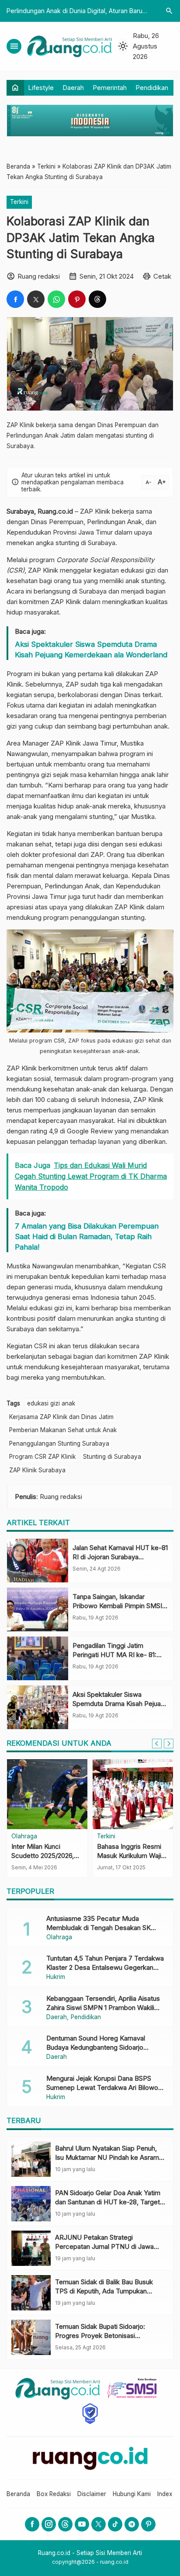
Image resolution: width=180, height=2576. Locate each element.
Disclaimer (92, 2494)
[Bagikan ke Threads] (97, 299)
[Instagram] (49, 2524)
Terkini (19, 202)
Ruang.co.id (55, 511)
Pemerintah (110, 88)
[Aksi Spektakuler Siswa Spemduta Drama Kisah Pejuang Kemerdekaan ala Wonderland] (38, 1707)
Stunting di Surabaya (112, 1457)
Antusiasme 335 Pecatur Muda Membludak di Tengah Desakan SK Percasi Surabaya (99, 1928)
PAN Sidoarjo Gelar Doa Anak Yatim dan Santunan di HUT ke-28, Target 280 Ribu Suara (108, 2202)
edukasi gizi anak (51, 1403)
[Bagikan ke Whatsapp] (56, 299)
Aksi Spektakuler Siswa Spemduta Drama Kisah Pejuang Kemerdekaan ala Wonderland (91, 649)
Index (165, 2494)
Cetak (162, 276)
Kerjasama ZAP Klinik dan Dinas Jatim (61, 1417)
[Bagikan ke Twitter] (36, 299)
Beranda (18, 2494)
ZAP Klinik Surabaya (37, 1470)
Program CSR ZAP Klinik (42, 1457)
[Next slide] (169, 1744)
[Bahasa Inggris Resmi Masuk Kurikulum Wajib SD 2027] (133, 1794)
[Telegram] (132, 2524)
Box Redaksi (54, 2494)
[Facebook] (32, 2524)
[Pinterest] (148, 2524)
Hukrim (56, 1977)
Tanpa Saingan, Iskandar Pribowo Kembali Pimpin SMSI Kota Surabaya (117, 1606)
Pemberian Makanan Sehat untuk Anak (63, 1430)
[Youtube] (82, 2524)
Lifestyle (41, 88)
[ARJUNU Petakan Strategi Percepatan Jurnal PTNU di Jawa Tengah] (31, 2248)
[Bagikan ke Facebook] (15, 299)
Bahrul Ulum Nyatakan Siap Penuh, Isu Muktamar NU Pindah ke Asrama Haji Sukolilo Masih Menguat (109, 2157)
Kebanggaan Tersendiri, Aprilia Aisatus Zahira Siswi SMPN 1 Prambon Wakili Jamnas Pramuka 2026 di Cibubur (103, 2008)
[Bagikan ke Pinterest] (77, 299)
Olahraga (24, 1837)
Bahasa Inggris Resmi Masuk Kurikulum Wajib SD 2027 (131, 1856)
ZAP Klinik (95, 511)
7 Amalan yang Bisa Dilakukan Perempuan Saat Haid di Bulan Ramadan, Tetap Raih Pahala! (87, 1236)
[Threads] (65, 2524)
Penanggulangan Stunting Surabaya (59, 1443)
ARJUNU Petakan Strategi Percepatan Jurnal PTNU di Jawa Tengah (104, 2246)
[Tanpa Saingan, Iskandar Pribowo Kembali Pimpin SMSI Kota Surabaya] (38, 1609)
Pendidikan (152, 88)
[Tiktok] (115, 2524)
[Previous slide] (157, 1744)
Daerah (73, 88)
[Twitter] (99, 2524)
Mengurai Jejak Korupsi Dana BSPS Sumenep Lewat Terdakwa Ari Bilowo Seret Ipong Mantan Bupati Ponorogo (102, 2087)
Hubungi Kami (132, 2494)
